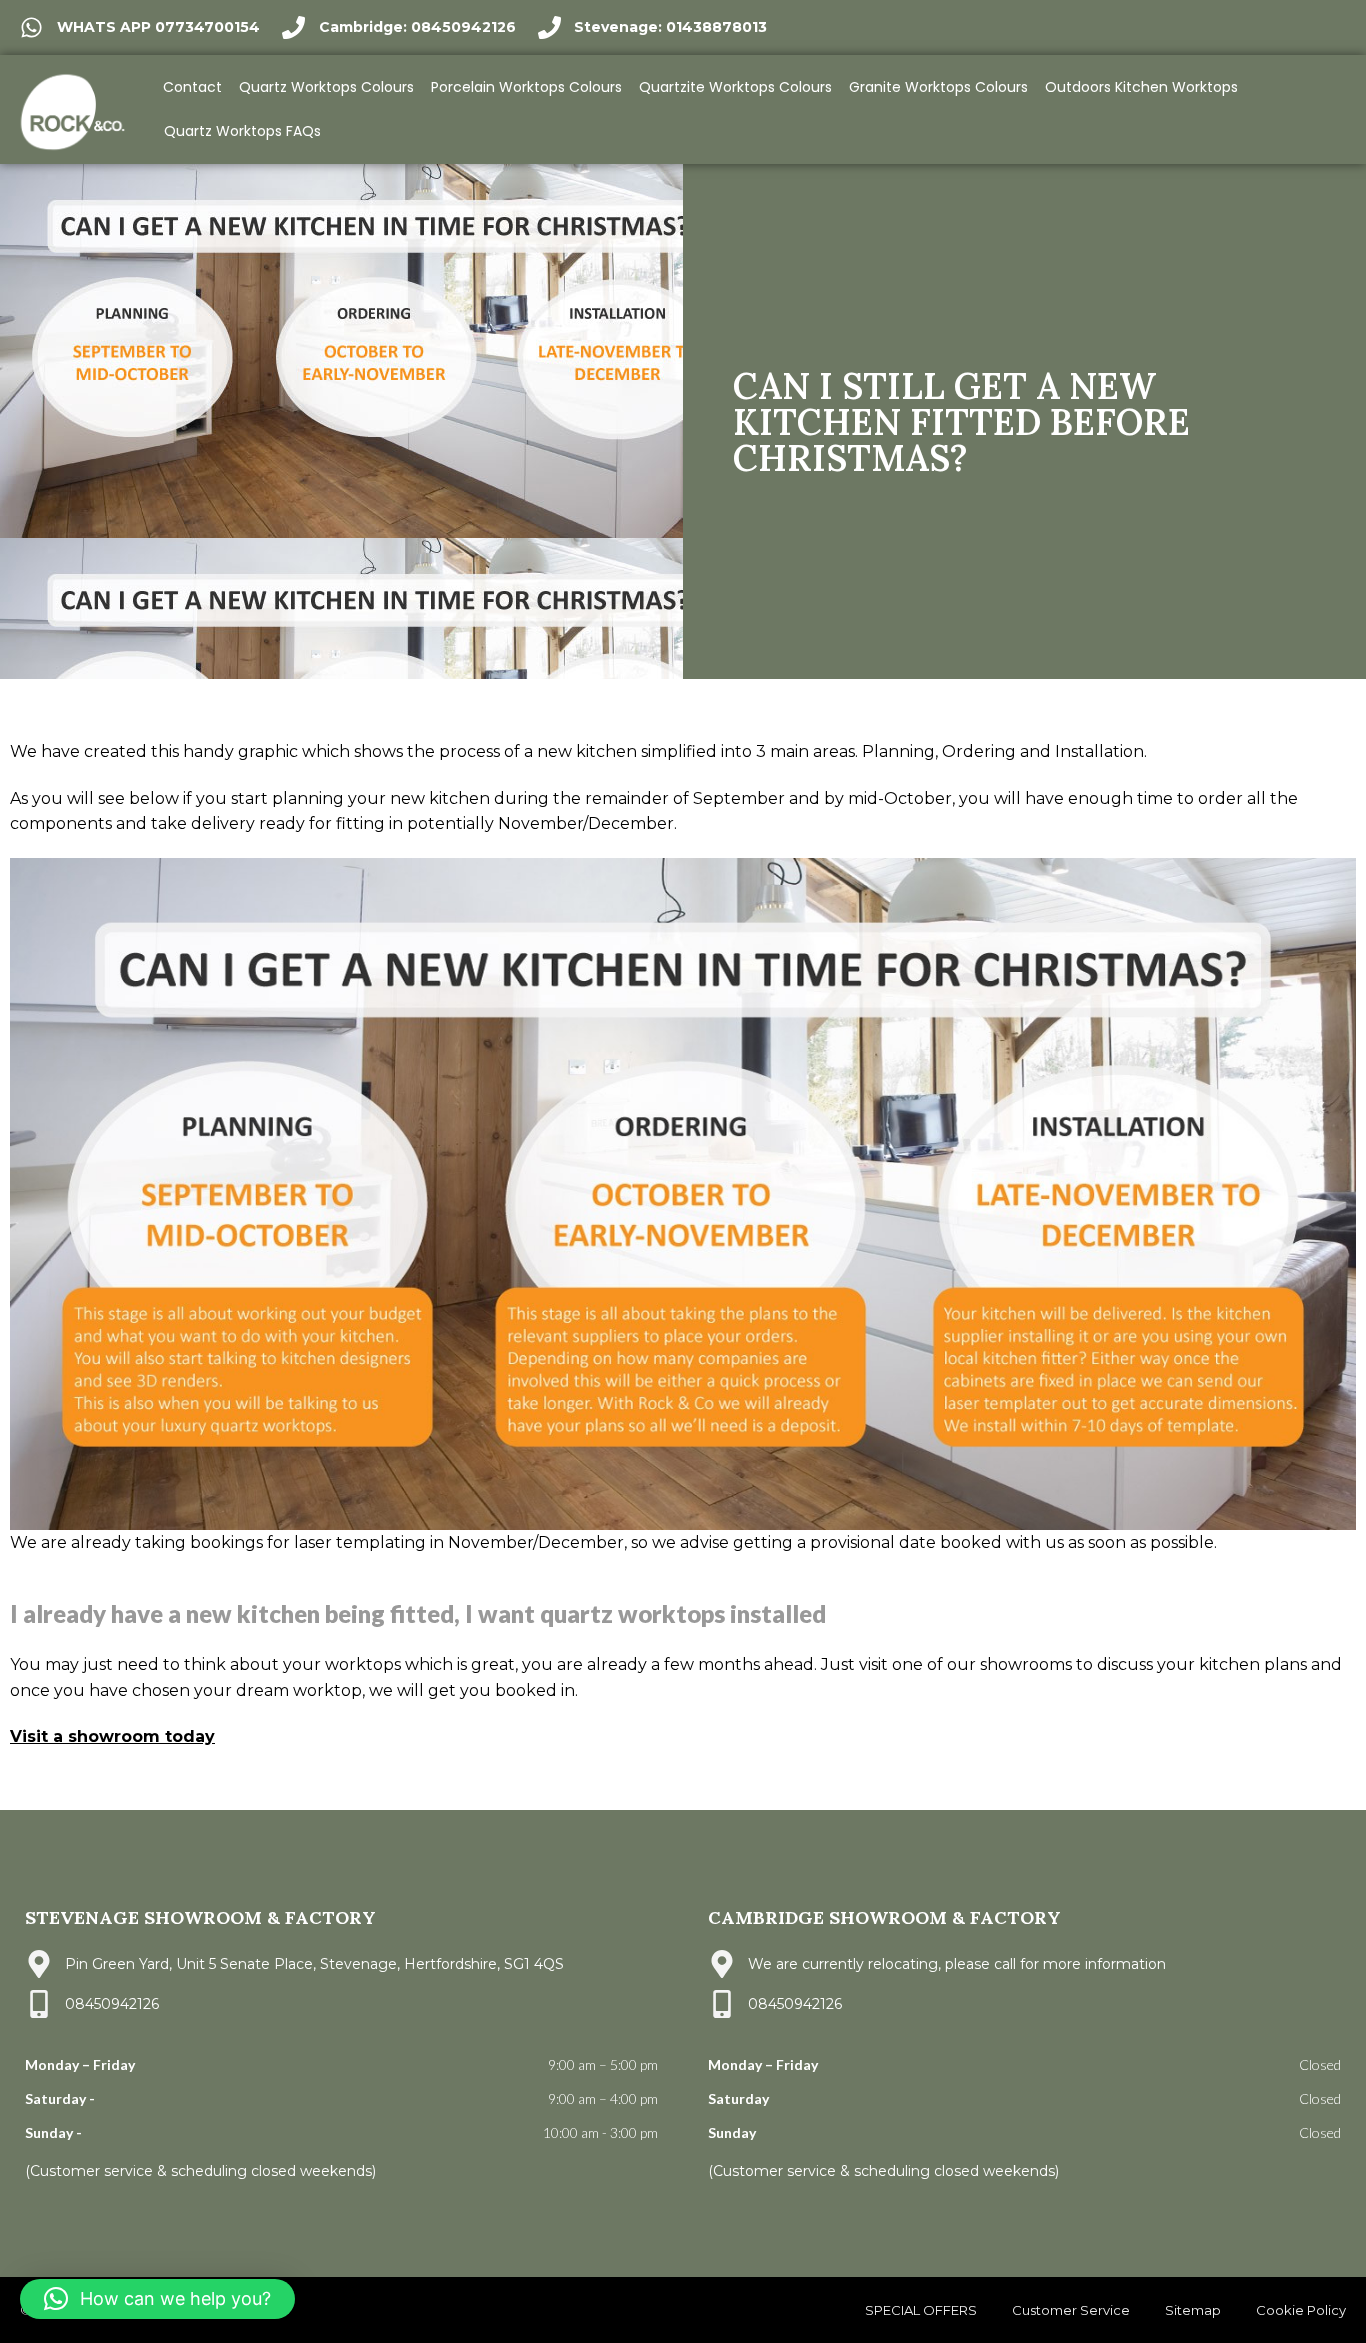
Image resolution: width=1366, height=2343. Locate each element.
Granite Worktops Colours (938, 87)
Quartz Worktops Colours (326, 87)
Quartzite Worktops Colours (735, 87)
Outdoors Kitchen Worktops (1141, 87)
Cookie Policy (1301, 2310)
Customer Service (1071, 2310)
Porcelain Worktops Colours (526, 87)
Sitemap (1193, 2310)
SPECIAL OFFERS (921, 2310)
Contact (192, 87)
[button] (157, 2299)
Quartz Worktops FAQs (242, 131)
